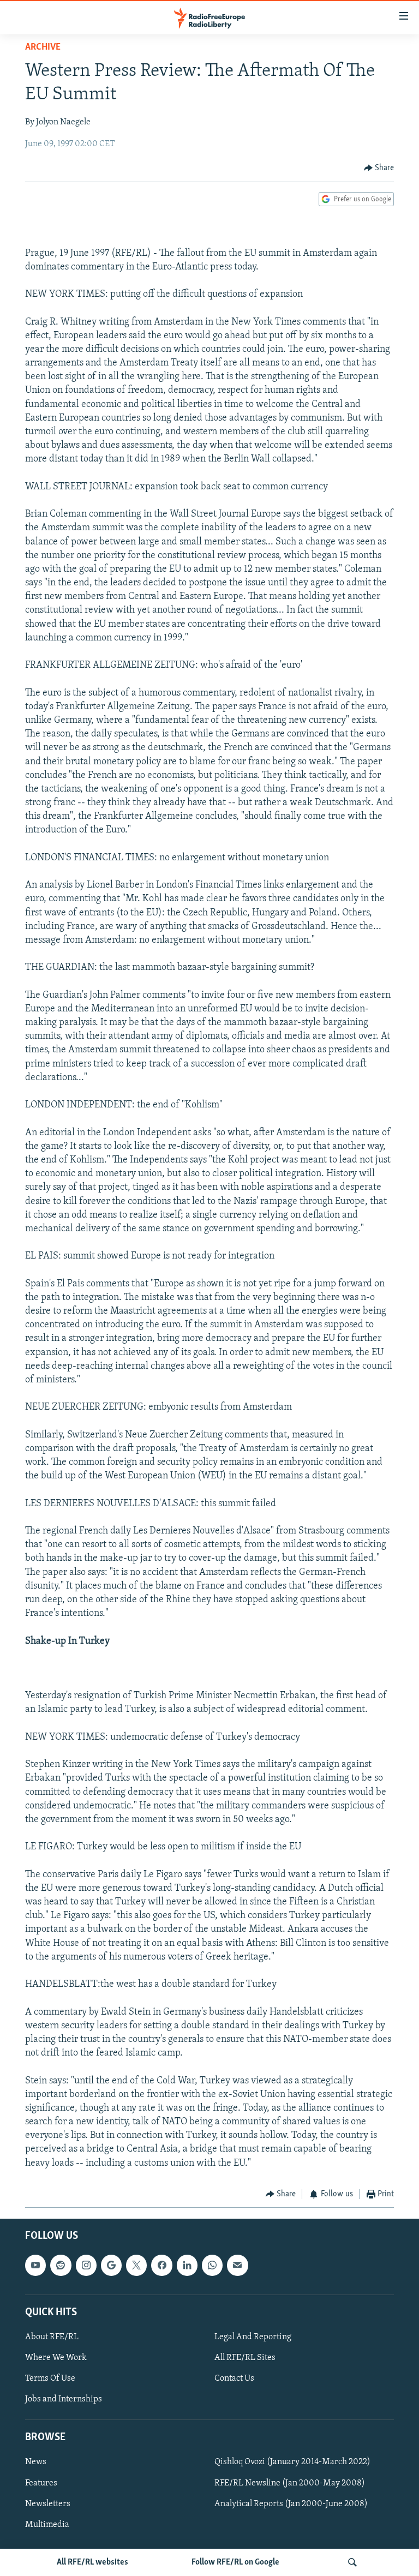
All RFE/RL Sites (245, 2358)
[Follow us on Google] (111, 2266)
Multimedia (47, 2525)
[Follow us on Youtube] (35, 2266)
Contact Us (234, 2379)
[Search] (352, 2562)
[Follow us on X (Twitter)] (136, 2266)
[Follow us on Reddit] (61, 2266)
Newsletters (48, 2504)
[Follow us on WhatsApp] (212, 2266)
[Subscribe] (237, 2266)
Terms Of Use (50, 2379)
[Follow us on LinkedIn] (187, 2266)
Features (41, 2483)
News (36, 2463)
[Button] (379, 168)
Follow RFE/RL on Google (235, 2562)
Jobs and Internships (64, 2399)
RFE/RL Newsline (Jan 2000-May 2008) (290, 2483)
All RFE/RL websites (92, 2562)
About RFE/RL (52, 2337)
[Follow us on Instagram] (86, 2266)
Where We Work (56, 2358)
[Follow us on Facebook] (161, 2266)
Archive (43, 47)
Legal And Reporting (253, 2337)
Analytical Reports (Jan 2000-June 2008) (291, 2504)
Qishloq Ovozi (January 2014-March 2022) (292, 2463)
